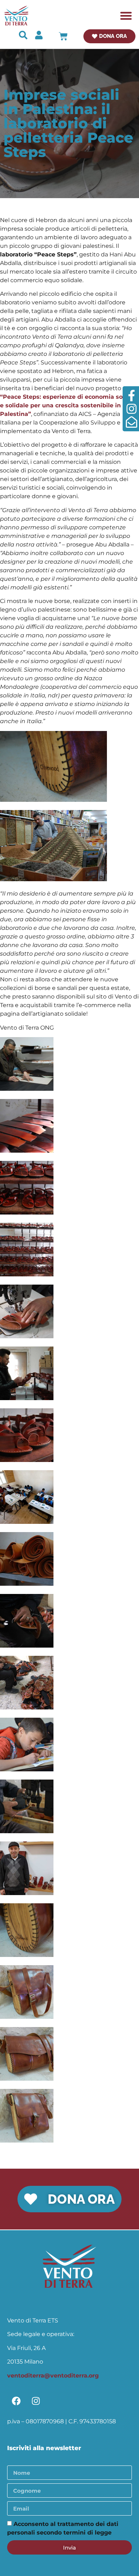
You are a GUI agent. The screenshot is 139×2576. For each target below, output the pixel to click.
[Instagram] (36, 2401)
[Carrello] (63, 36)
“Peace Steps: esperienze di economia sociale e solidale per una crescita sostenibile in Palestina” (68, 405)
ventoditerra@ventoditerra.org (53, 2376)
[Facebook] (16, 2401)
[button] (126, 16)
